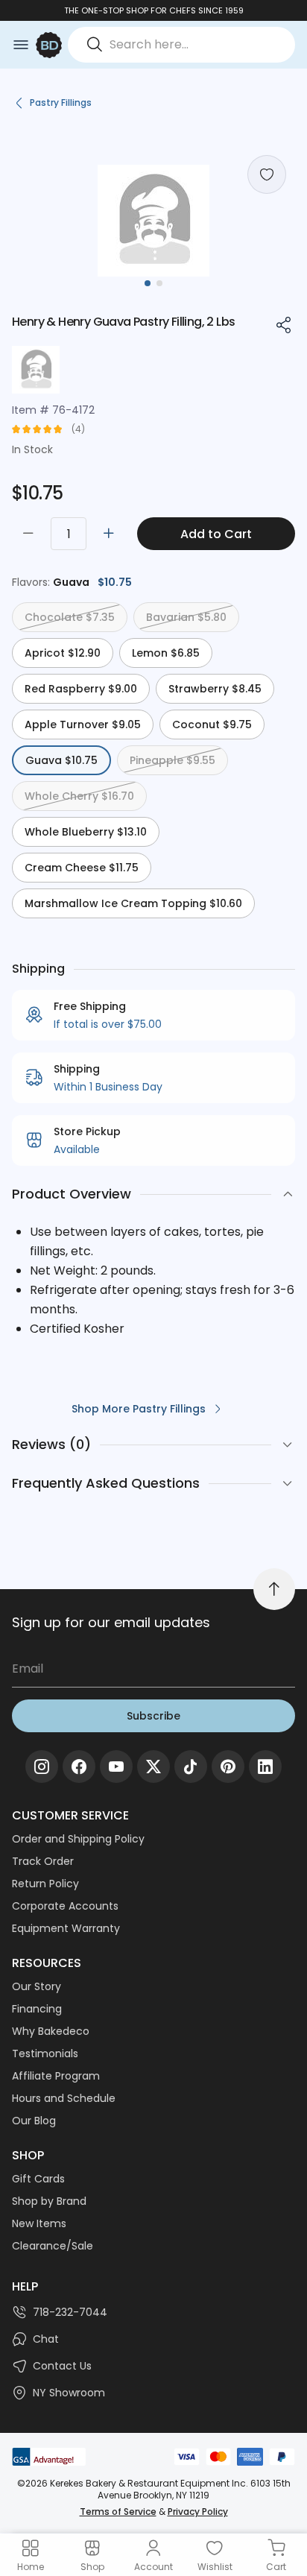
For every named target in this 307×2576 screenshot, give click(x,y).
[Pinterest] (228, 1767)
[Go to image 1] (148, 283)
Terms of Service (118, 2512)
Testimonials (45, 2053)
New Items (39, 2223)
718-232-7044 (70, 2312)
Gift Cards (38, 2179)
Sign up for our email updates (111, 1622)
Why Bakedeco (51, 2031)
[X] (153, 1767)
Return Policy (45, 1884)
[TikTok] (191, 1767)
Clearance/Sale (53, 2246)
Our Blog (34, 2121)
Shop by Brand (49, 2201)
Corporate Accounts (65, 1906)
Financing (37, 2009)
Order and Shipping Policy (78, 1839)
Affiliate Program (56, 2076)
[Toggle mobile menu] (21, 45)
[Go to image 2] (159, 283)
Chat (46, 2339)
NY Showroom (69, 2393)
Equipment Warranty (66, 1928)
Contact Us (62, 2366)
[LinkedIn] (265, 1767)
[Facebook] (79, 1767)
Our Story (37, 1986)
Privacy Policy (198, 2512)
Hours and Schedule (64, 2098)
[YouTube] (116, 1767)
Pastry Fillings (61, 102)
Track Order (43, 1861)
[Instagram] (42, 1767)
